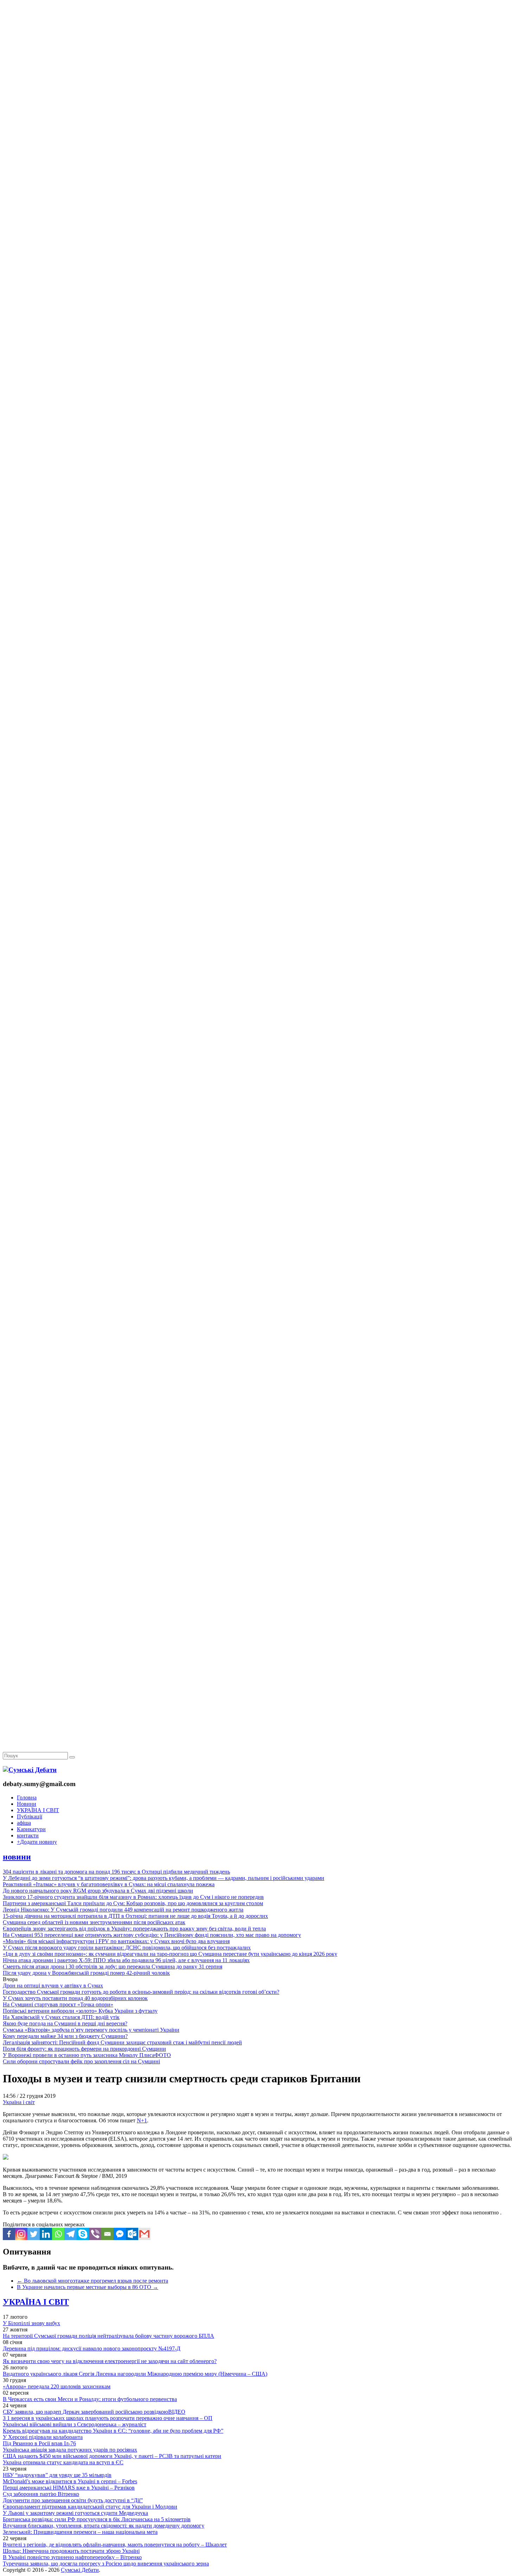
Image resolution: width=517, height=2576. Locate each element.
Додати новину (37, 1842)
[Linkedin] (46, 2234)
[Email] (107, 2234)
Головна (27, 1798)
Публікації (30, 1816)
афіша (24, 1823)
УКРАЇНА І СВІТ (38, 1810)
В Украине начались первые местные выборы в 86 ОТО (88, 2287)
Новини (27, 1804)
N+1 (142, 2120)
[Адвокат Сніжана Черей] (258, 108)
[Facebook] (9, 2234)
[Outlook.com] (132, 2234)
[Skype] (83, 2234)
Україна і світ (19, 2102)
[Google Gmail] (144, 2234)
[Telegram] (71, 2234)
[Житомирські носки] (258, 162)
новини (17, 1857)
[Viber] (95, 2234)
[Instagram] (21, 2234)
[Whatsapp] (58, 2234)
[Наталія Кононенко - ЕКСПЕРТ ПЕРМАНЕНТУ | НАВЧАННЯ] (258, 216)
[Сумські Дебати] (30, 1770)
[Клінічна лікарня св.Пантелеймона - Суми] (258, 54)
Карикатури (31, 1829)
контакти (28, 1835)
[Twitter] (34, 2234)
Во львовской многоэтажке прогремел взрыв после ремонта (92, 2281)
